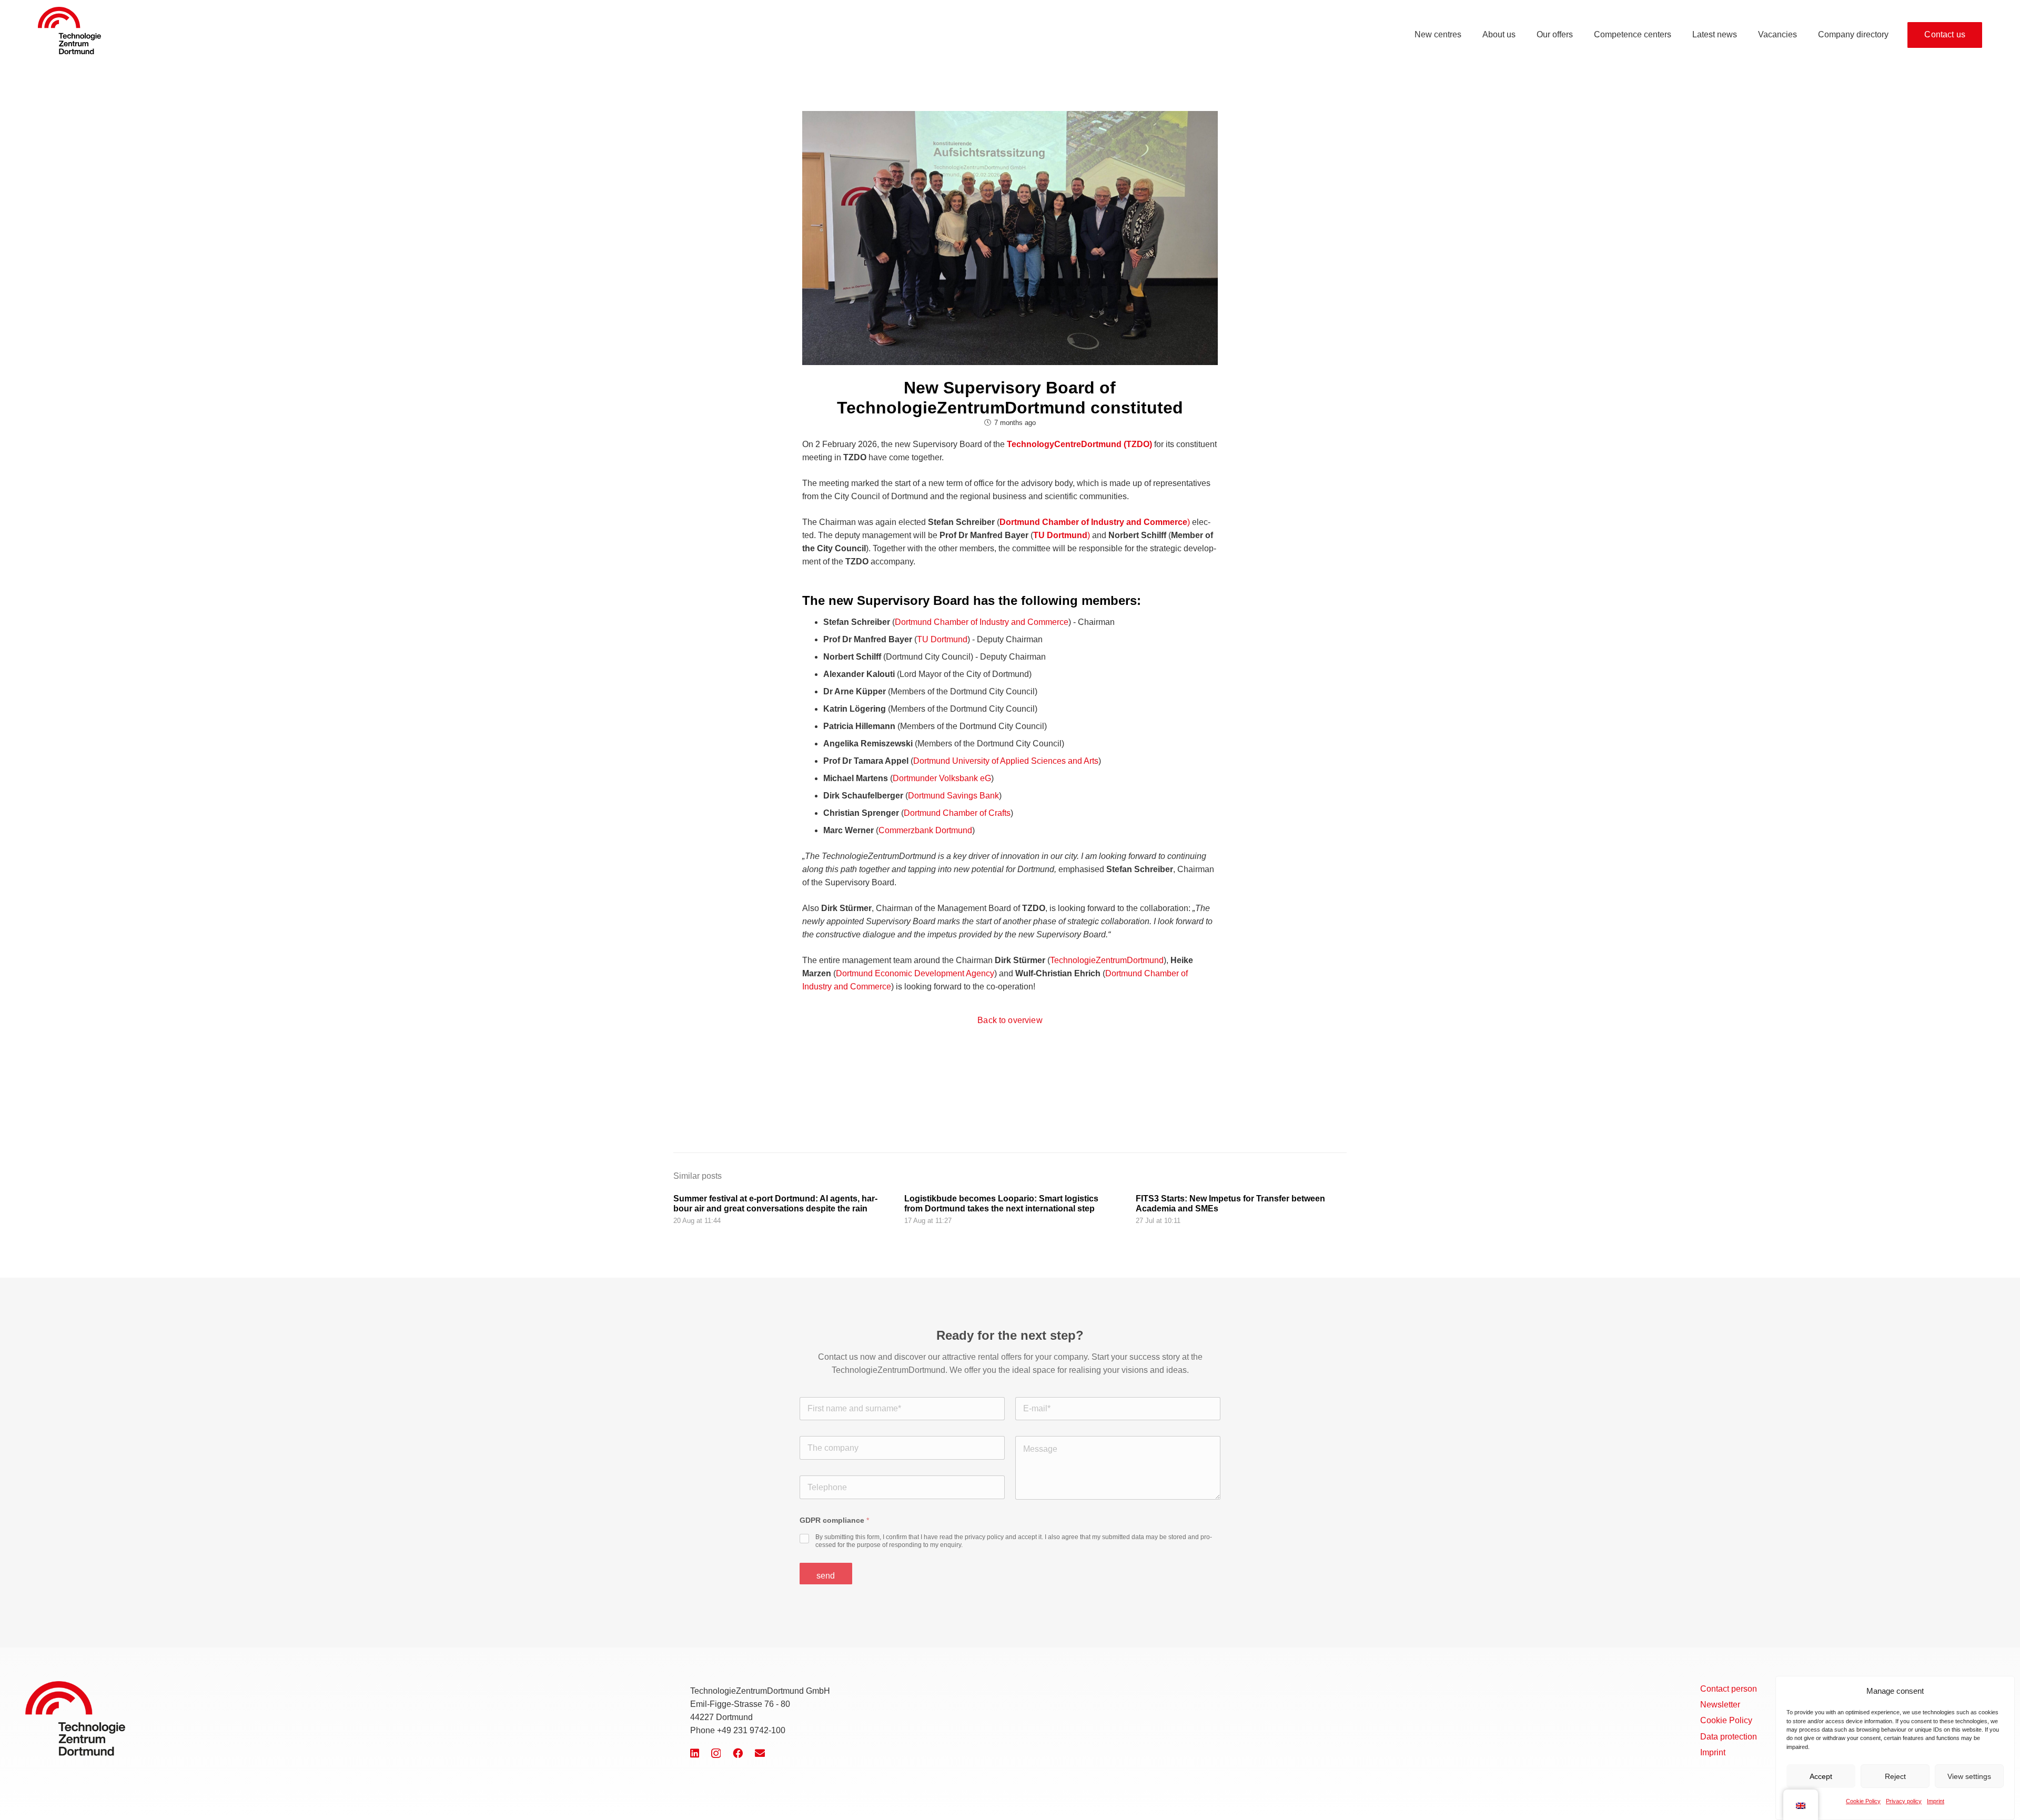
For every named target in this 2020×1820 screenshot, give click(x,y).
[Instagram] (716, 1753)
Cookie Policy (1863, 1801)
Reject (1895, 1776)
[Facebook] (738, 1753)
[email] (760, 1753)
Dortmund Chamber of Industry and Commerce (982, 622)
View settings (1969, 1776)
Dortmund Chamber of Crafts (957, 813)
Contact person (1729, 1689)
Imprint (1936, 1801)
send (826, 1575)
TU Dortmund (942, 639)
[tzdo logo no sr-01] (69, 31)
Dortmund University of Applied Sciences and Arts (1006, 761)
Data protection (1729, 1737)
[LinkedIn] (695, 1753)
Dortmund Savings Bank (953, 796)
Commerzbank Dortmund (925, 830)
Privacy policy (1904, 1801)
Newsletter (1720, 1705)
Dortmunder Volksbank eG (942, 778)
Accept (1821, 1776)
